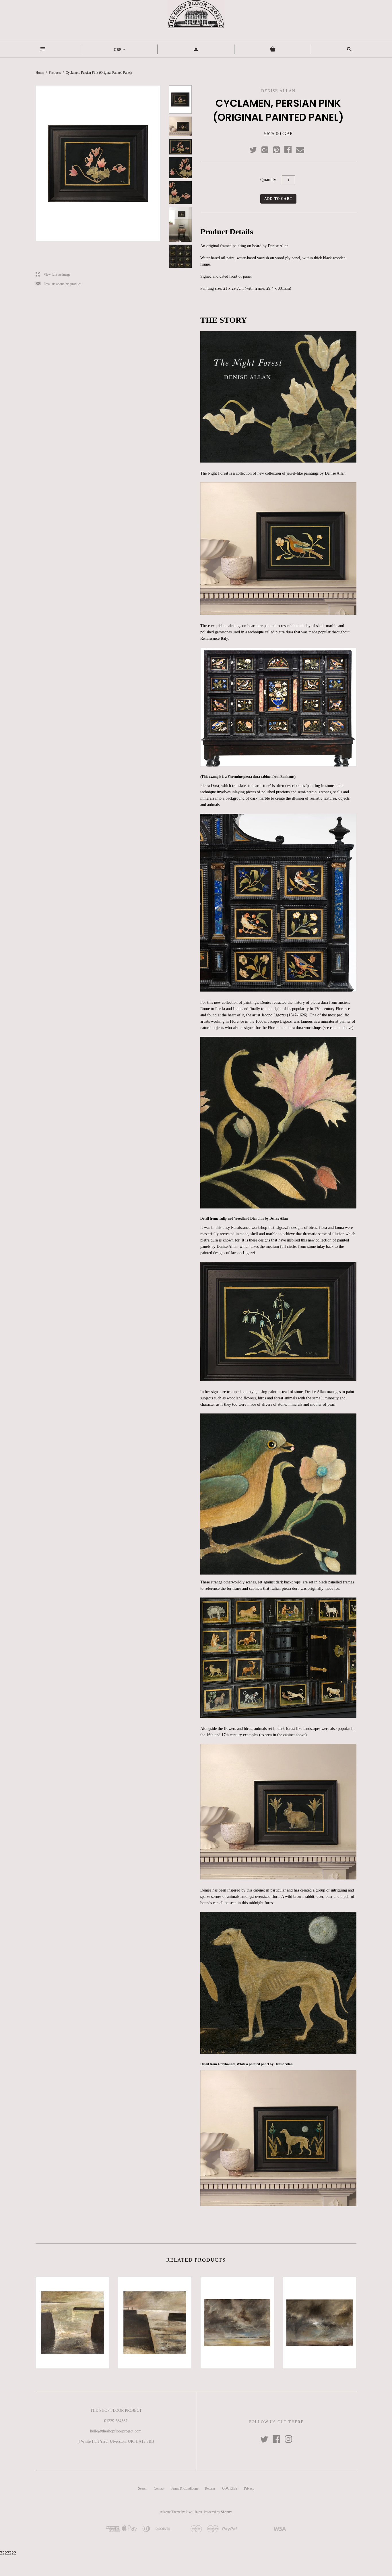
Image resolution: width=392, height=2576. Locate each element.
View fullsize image (53, 275)
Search (143, 2488)
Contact (159, 2488)
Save (279, 149)
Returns (210, 2488)
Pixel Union (194, 2512)
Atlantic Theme (170, 2512)
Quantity (268, 180)
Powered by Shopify (218, 2512)
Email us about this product (58, 284)
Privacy (249, 2488)
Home (40, 73)
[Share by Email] (300, 150)
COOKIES (230, 2488)
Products (55, 73)
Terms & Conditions (185, 2488)
